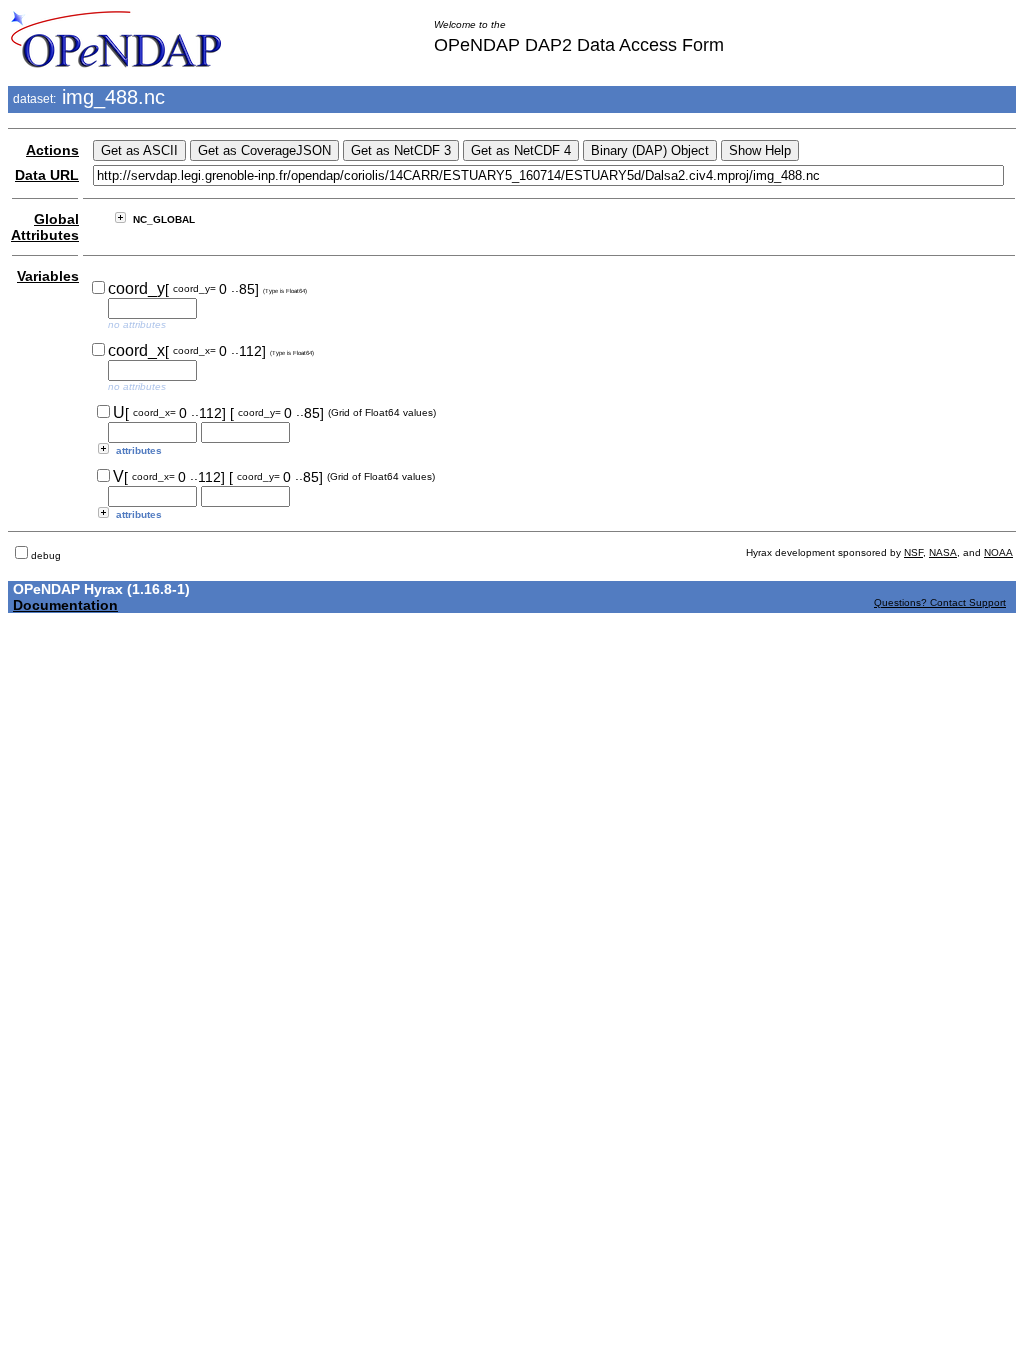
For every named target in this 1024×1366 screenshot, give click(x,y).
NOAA (998, 552)
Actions (52, 150)
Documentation (65, 605)
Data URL (47, 175)
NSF (913, 552)
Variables (48, 276)
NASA (943, 552)
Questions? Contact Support (940, 602)
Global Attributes (45, 227)
